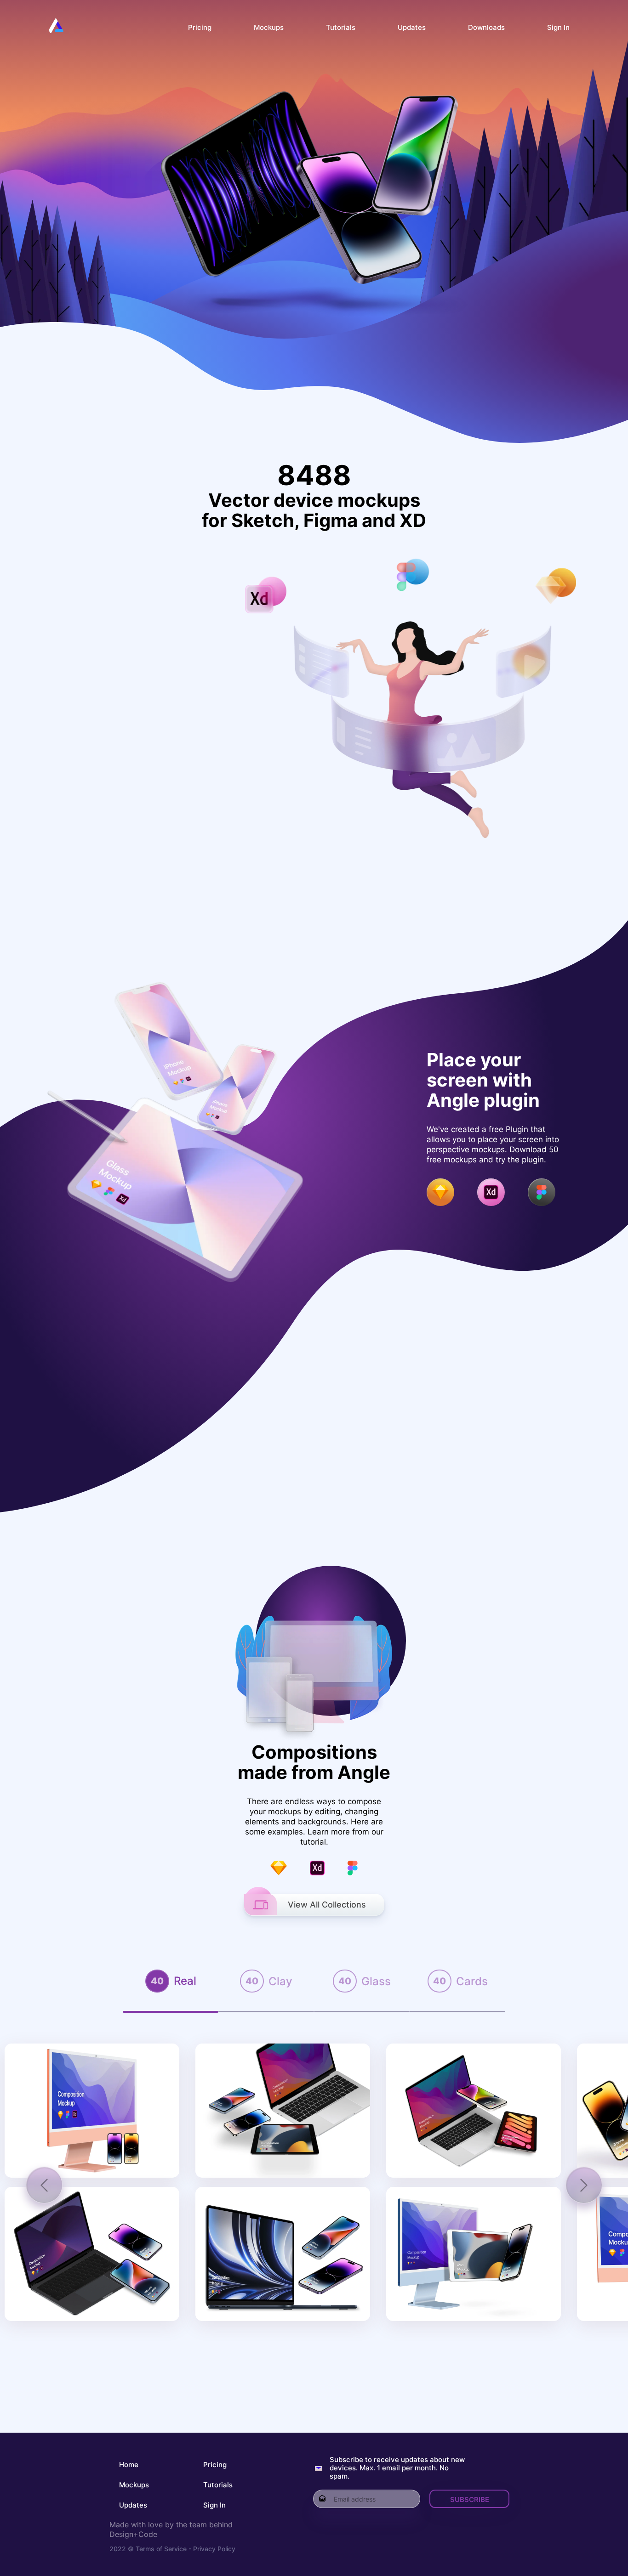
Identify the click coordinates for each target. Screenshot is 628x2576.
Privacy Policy (213, 2549)
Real (185, 1981)
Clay (280, 1981)
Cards (472, 1981)
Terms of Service (161, 2549)
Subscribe (470, 2500)
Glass (376, 1981)
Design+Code (133, 2534)
